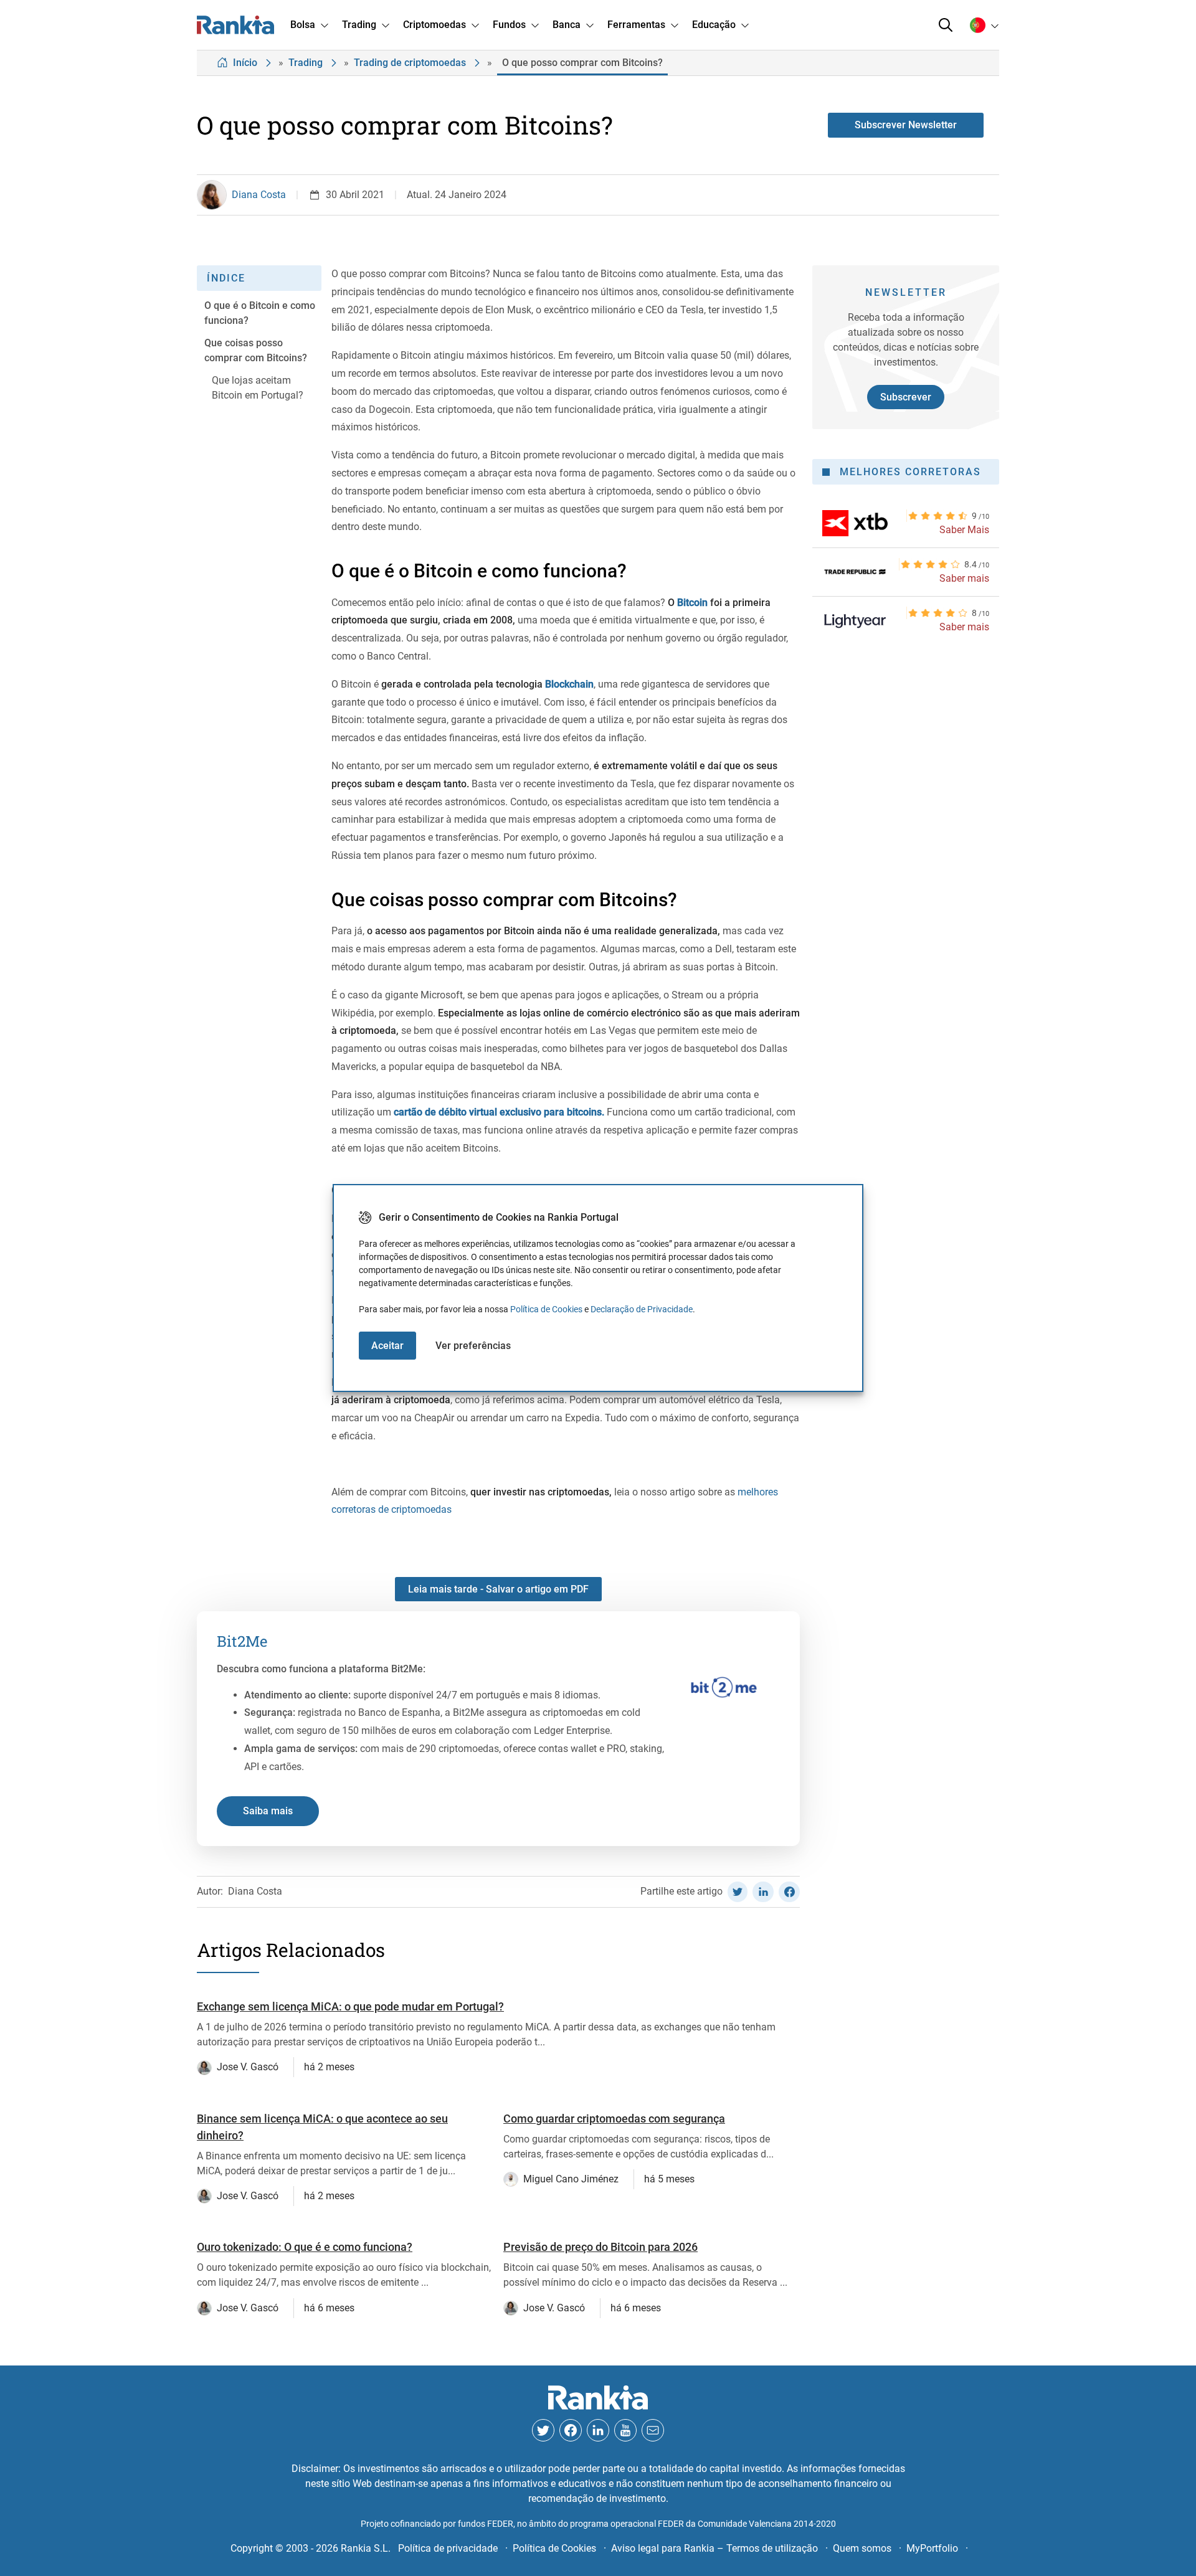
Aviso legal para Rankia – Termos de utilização (714, 2548)
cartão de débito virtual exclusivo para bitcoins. (499, 1112)
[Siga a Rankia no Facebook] (571, 2430)
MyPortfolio (932, 2548)
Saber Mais (964, 530)
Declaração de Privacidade (642, 1309)
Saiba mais (268, 1811)
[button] (946, 25)
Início (245, 63)
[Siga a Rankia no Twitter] (543, 2430)
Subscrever (906, 397)
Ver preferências (473, 1346)
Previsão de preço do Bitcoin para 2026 (600, 2247)
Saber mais (964, 578)
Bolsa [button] (303, 25)
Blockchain (569, 684)
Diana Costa (259, 195)
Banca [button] (567, 25)
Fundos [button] (509, 25)
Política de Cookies (546, 1309)
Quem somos (862, 2548)
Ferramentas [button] (636, 25)
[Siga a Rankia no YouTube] (625, 2430)
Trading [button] (359, 25)
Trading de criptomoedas (410, 63)
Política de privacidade (448, 2548)
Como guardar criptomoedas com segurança (614, 2119)
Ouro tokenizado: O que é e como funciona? (305, 2247)
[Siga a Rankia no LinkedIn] (598, 2430)
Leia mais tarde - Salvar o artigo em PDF (498, 1589)
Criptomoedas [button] (434, 25)
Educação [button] (714, 25)
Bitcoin (692, 603)
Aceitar (387, 1346)
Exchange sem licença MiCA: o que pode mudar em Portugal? (350, 2006)
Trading (306, 63)
